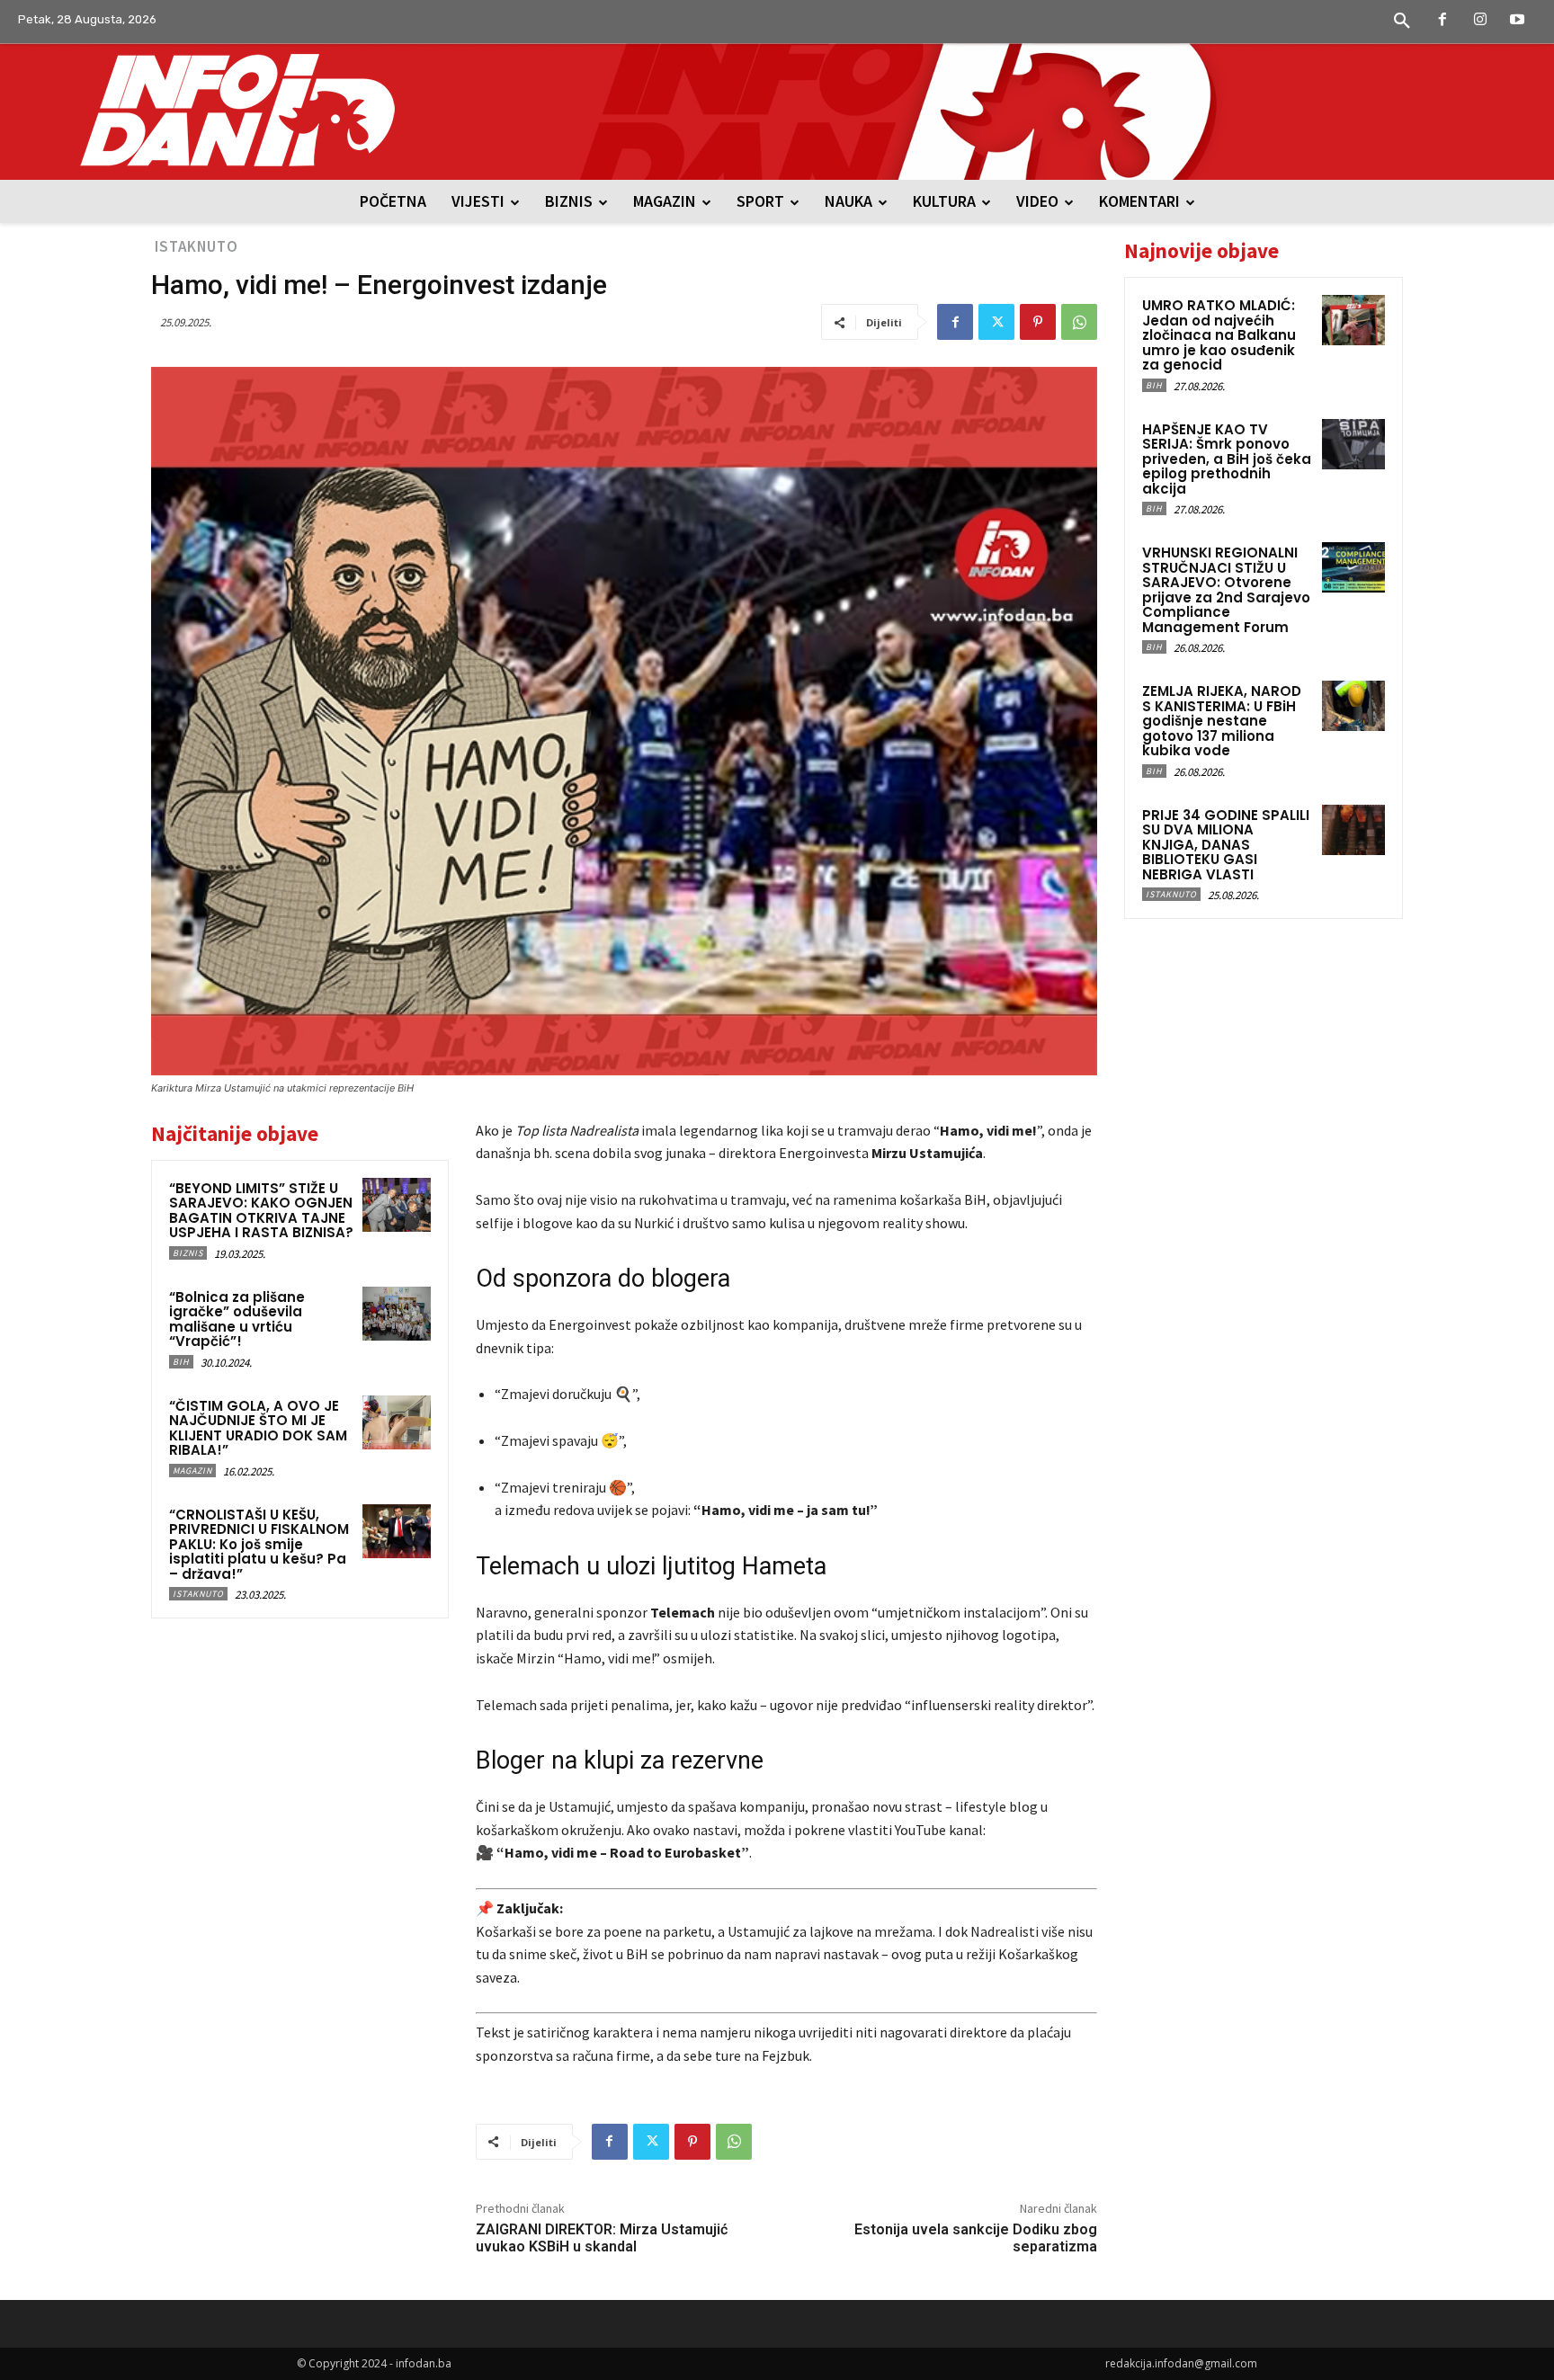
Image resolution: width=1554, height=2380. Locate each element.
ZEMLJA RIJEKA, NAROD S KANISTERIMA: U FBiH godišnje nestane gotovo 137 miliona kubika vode (1222, 721)
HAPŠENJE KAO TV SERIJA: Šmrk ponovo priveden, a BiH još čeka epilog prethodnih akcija (1227, 459)
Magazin (192, 1471)
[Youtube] (1517, 21)
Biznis (188, 1253)
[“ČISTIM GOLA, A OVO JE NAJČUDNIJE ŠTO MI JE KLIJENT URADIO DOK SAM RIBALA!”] (397, 1422)
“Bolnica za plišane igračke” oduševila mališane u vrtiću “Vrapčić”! (237, 1319)
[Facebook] (1442, 21)
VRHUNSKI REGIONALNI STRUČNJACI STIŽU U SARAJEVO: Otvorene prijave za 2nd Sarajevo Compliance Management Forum (1226, 590)
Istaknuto (196, 246)
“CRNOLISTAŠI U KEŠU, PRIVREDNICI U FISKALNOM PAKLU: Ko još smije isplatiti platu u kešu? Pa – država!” (259, 1544)
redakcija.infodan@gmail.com (1181, 2363)
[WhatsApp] (1079, 322)
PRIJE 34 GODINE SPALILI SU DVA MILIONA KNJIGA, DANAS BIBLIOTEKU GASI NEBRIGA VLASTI (1226, 845)
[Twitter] (996, 322)
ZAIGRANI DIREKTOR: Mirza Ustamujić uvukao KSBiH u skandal (602, 2238)
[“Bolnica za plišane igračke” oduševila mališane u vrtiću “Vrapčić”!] (397, 1314)
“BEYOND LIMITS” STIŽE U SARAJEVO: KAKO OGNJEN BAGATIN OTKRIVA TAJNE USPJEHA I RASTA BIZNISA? (261, 1211)
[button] (1402, 22)
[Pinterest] (1038, 322)
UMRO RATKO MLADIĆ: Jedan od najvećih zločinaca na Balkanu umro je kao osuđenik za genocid (1219, 335)
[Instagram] (1480, 21)
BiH (181, 1362)
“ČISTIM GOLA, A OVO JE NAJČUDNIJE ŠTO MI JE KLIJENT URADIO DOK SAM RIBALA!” (258, 1428)
